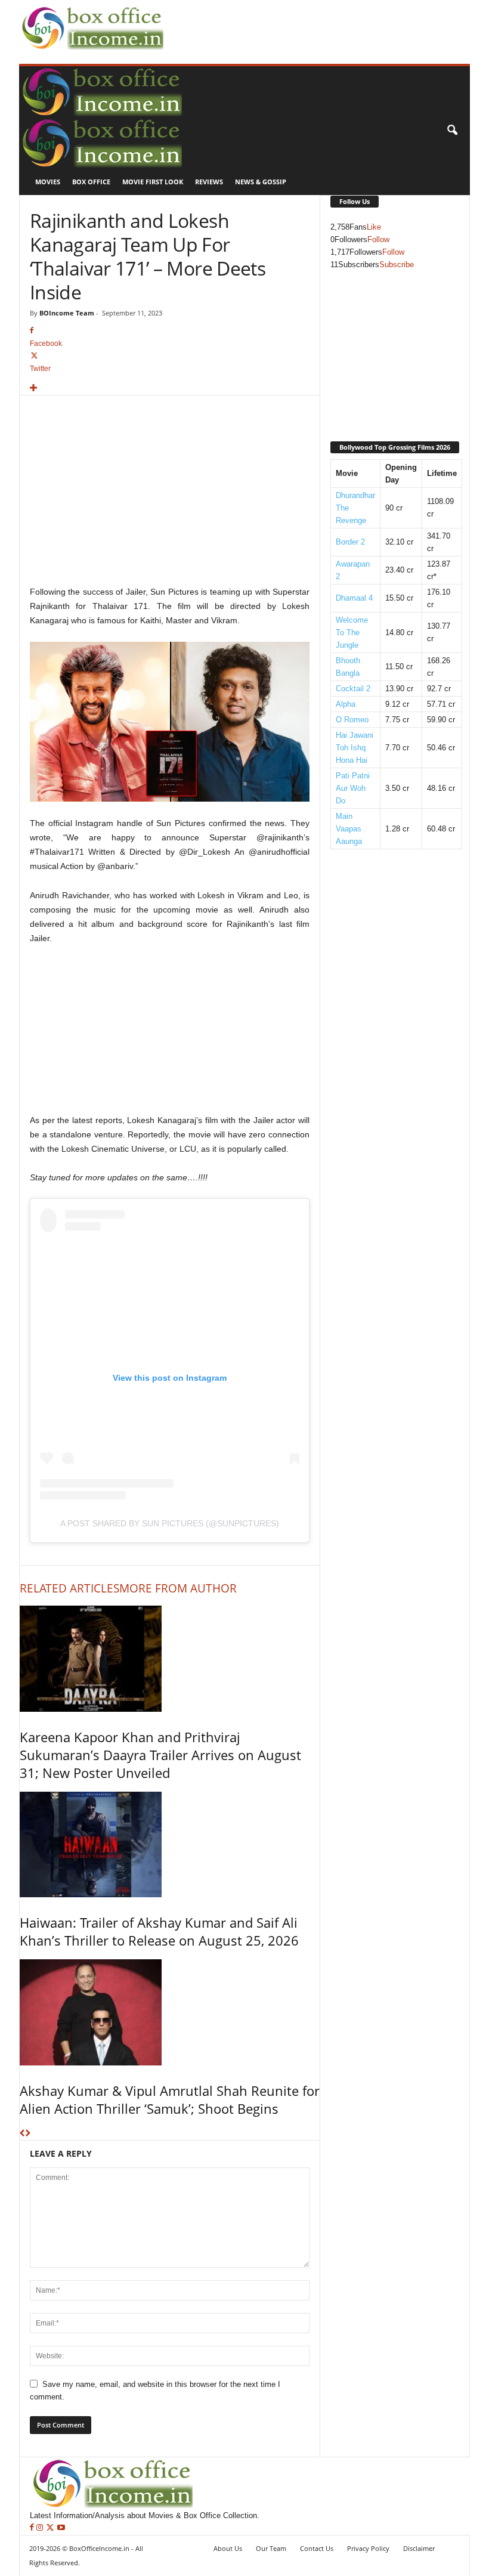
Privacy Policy (368, 2548)
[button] (452, 131)
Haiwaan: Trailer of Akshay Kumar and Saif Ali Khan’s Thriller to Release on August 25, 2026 (159, 1931)
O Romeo (352, 720)
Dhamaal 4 (354, 598)
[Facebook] (33, 2528)
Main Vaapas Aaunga (349, 829)
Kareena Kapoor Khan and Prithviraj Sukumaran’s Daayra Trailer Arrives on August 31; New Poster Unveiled (160, 1755)
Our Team (271, 2548)
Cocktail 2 (353, 689)
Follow (378, 239)
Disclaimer (419, 2548)
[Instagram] (41, 2528)
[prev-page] (22, 2134)
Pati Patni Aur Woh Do (353, 788)
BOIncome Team (67, 313)
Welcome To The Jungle (352, 633)
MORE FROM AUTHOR (178, 1588)
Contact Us (317, 2548)
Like (374, 227)
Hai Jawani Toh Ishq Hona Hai (355, 748)
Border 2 (350, 542)
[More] (170, 389)
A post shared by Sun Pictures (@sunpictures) (170, 1523)
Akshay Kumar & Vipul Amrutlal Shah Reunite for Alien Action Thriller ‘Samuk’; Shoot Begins (170, 2099)
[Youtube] (61, 2528)
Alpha (346, 704)
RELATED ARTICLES (69, 1588)
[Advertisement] (307, 18)
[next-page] (28, 2134)
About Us (228, 2548)
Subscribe (397, 265)
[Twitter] (51, 2528)
